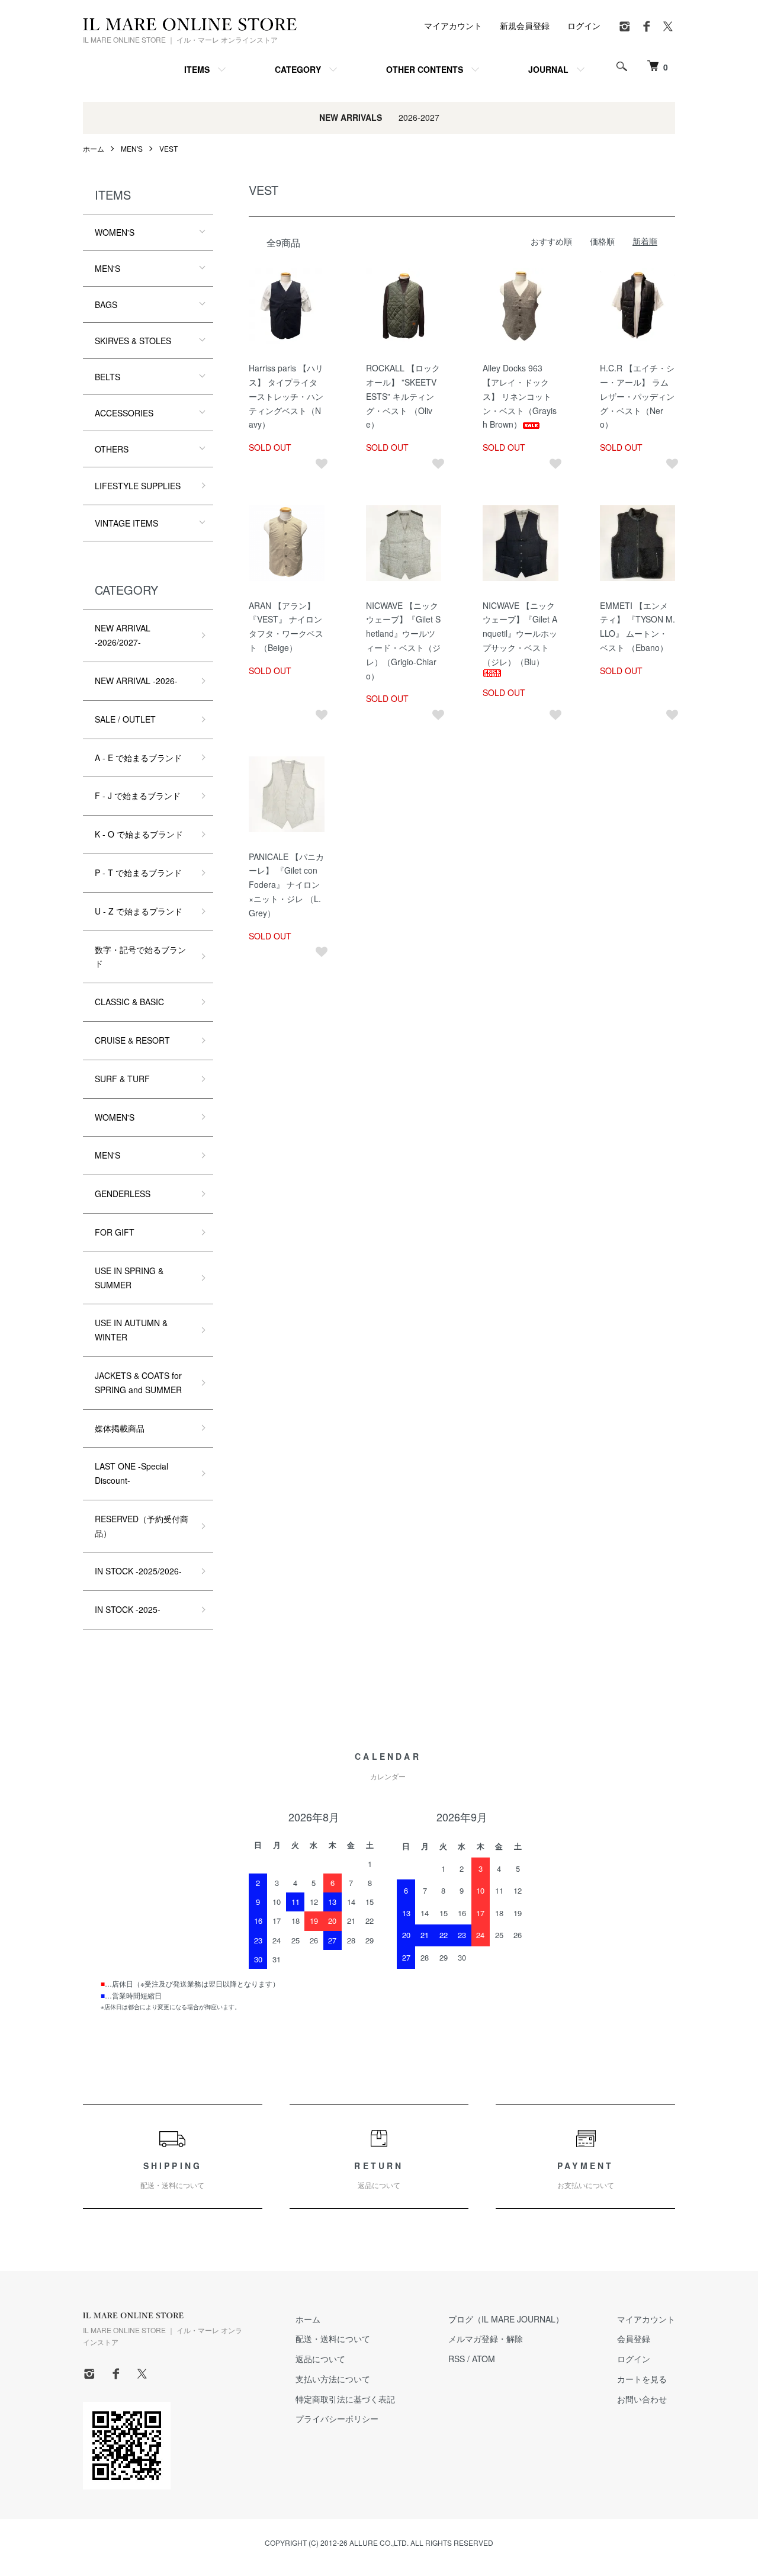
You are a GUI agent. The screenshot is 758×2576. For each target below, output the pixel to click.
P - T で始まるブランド (138, 872)
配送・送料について (333, 2338)
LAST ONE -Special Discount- (131, 1473)
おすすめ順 (551, 241)
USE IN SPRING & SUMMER (129, 1278)
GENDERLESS (123, 1194)
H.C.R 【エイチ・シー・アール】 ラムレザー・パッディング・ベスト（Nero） (637, 396)
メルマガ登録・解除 (486, 2338)
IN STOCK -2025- (128, 1609)
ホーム (94, 148)
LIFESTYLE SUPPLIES (138, 486)
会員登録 (634, 2338)
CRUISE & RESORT (132, 1040)
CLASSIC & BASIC (129, 1002)
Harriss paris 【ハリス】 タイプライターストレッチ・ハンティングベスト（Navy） (286, 396)
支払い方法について (333, 2379)
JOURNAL (548, 69)
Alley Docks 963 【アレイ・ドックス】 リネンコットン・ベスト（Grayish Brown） (520, 396)
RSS (457, 2359)
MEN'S (132, 148)
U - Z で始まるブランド (139, 911)
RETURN (379, 2175)
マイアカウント (453, 25)
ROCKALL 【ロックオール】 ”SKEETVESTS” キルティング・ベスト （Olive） (403, 396)
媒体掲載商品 (120, 1428)
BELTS (107, 377)
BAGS (106, 304)
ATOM (484, 2359)
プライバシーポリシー (337, 2418)
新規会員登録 (525, 25)
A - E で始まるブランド (138, 758)
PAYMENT (586, 2175)
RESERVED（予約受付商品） (142, 1526)
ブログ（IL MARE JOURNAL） (506, 2319)
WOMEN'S (115, 232)
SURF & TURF (122, 1079)
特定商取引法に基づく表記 (345, 2399)
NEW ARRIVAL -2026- (136, 681)
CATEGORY (298, 69)
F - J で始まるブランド (138, 795)
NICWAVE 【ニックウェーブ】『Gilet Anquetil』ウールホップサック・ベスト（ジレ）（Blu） (520, 633)
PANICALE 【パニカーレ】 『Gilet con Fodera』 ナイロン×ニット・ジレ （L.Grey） (286, 885)
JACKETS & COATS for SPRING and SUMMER (138, 1382)
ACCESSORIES (124, 413)
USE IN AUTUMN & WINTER (131, 1330)
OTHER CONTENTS (425, 69)
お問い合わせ (642, 2399)
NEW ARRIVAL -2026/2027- (123, 635)
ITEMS (197, 69)
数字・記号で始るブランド (140, 957)
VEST (168, 148)
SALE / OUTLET (125, 719)
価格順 (602, 241)
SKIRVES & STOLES (133, 341)
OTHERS (112, 449)
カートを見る (642, 2379)
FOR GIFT (115, 1232)
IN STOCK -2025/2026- (138, 1571)
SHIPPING (172, 2175)
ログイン (584, 25)
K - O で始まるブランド (139, 834)
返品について (320, 2359)
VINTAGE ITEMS (126, 523)
